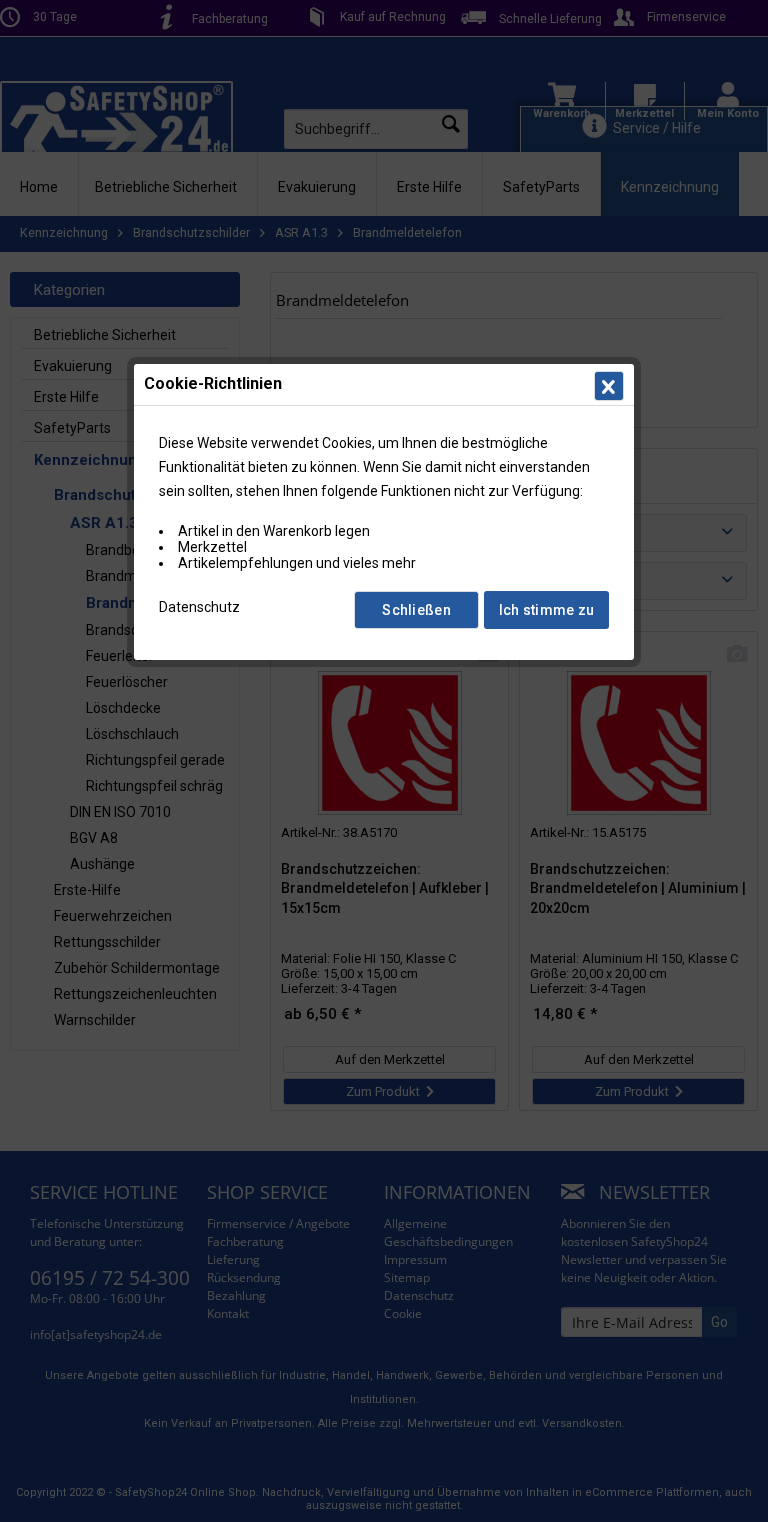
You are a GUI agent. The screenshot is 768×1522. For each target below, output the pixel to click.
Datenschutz (199, 607)
